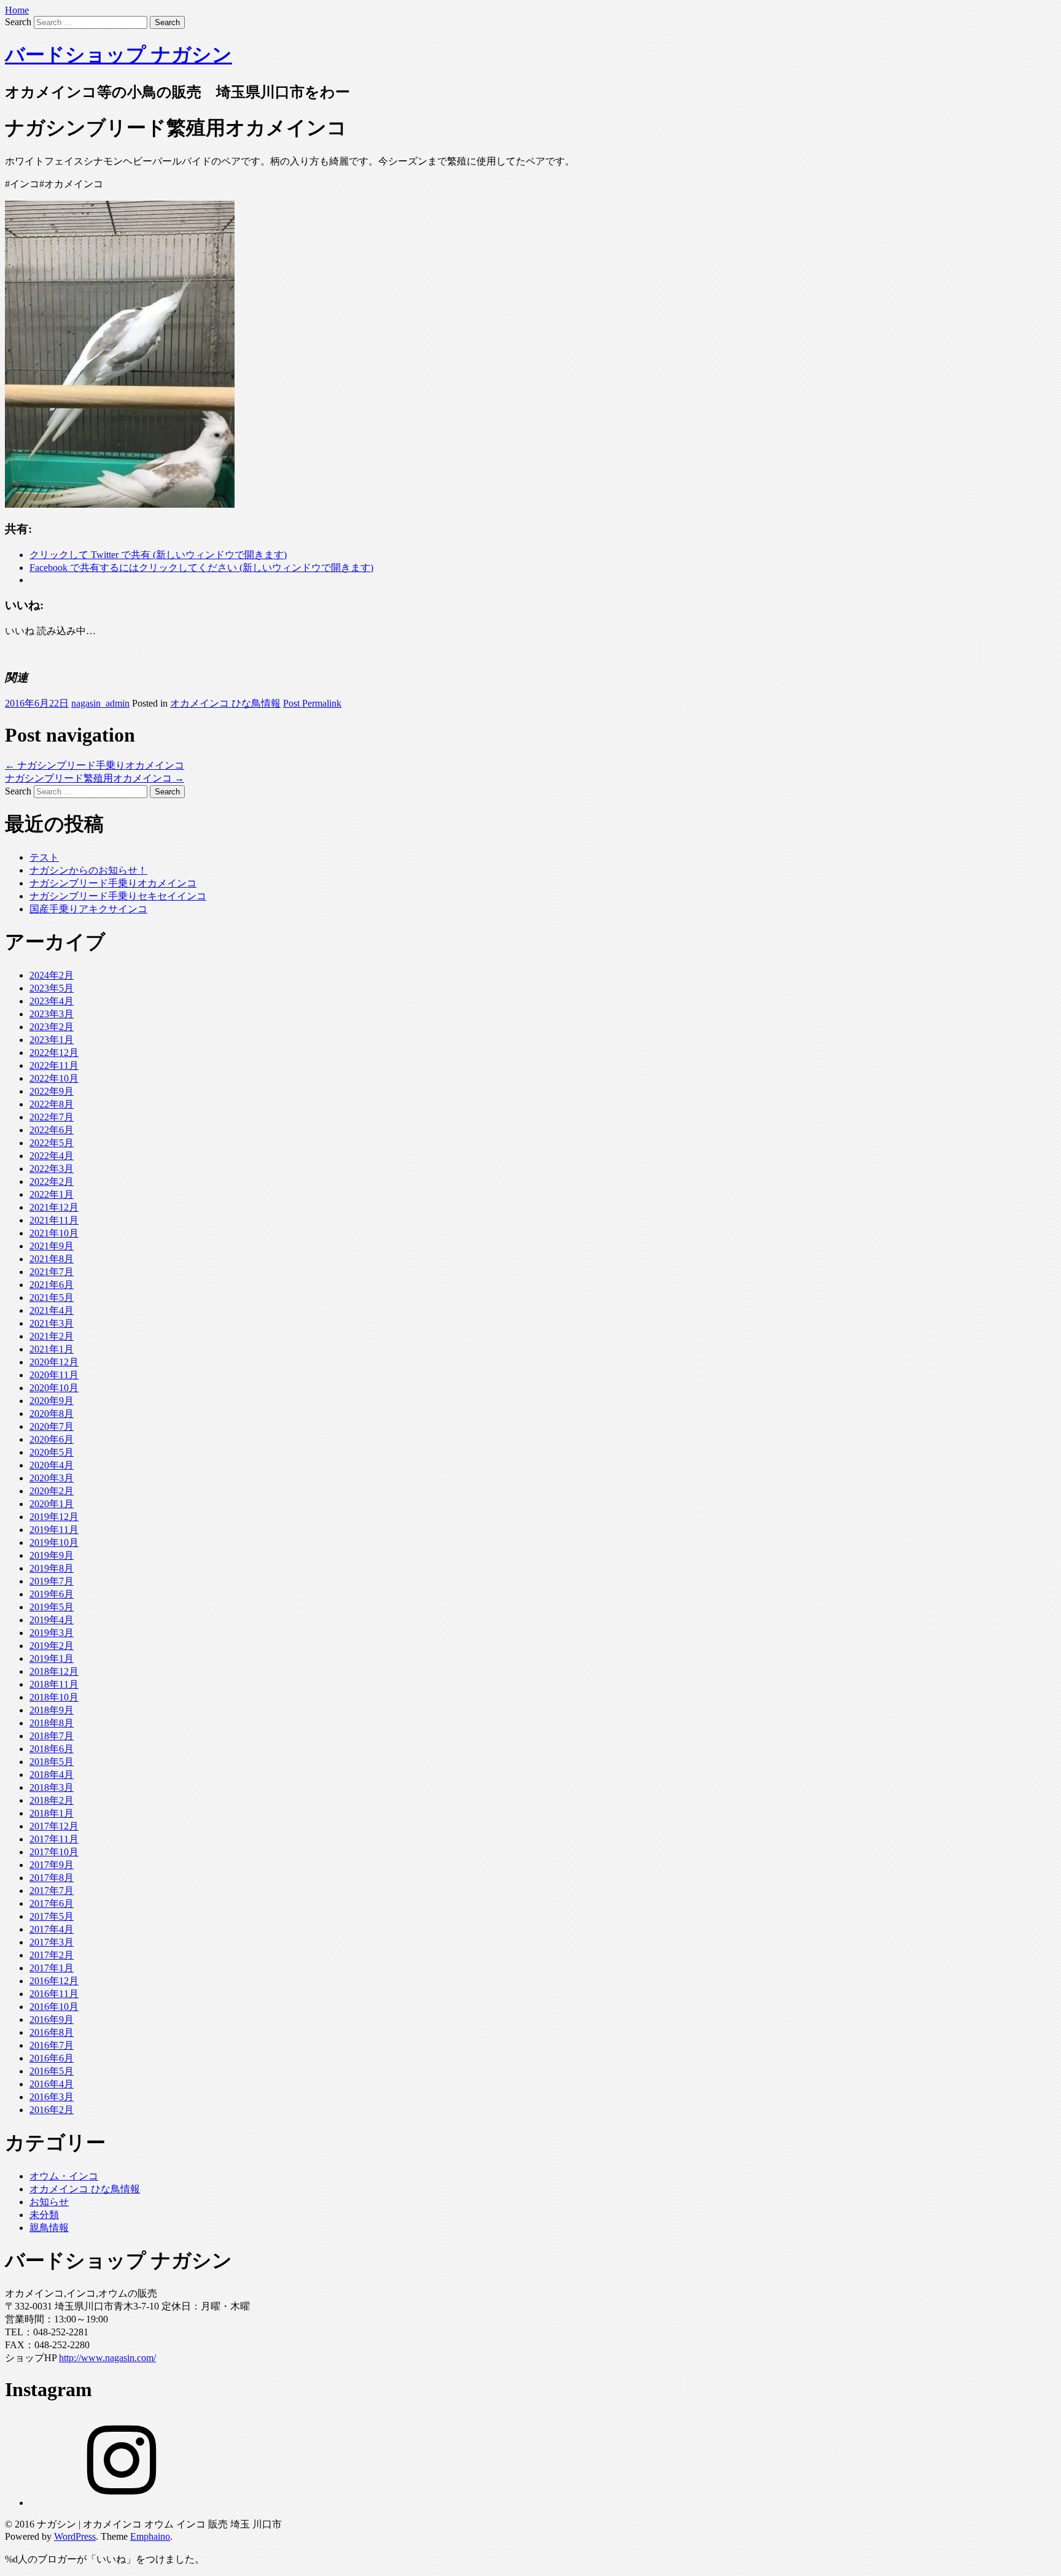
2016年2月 (52, 2110)
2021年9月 (52, 1246)
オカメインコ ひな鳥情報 (225, 703)
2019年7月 (52, 1581)
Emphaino (150, 2536)
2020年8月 (52, 1414)
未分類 (44, 2215)
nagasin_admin (100, 703)
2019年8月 (52, 1568)
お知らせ (49, 2202)
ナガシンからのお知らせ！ (88, 870)
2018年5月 (52, 1762)
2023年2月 (52, 1027)
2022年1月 (52, 1194)
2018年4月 (52, 1775)
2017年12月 (54, 1826)
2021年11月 (54, 1220)
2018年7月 (52, 1736)
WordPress (75, 2536)
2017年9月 (52, 1865)
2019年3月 (52, 1633)
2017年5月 (52, 1916)
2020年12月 (54, 1362)
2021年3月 (52, 1323)
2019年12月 (54, 1517)
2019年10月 (54, 1542)
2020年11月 (54, 1375)
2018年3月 (52, 1787)
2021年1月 (52, 1349)
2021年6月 (52, 1285)
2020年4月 (52, 1465)
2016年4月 (52, 2084)
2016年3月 (52, 2097)
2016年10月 (54, 2007)
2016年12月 (54, 1981)
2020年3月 (52, 1478)
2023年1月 (52, 1040)
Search (18, 22)
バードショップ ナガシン (119, 55)
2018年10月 (54, 1697)
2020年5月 (52, 1452)
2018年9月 (52, 1710)
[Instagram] (122, 2503)
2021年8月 (52, 1259)
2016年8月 (52, 2032)
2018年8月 (52, 1723)
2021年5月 (52, 1298)
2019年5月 (52, 1607)
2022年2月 (52, 1181)
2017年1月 (52, 1968)
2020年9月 (52, 1401)
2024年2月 (52, 975)
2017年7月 (52, 1891)
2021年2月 (52, 1336)
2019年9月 (52, 1555)
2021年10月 (54, 1233)
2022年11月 (54, 1065)
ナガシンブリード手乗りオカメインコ (95, 765)
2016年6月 (52, 2058)
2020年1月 (52, 1504)
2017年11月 (54, 1839)
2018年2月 (52, 1800)
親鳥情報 (49, 2228)
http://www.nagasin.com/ (107, 2358)
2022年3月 (52, 1169)
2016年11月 (54, 1994)
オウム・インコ (64, 2176)
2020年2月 (52, 1491)
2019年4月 (52, 1620)
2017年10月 (54, 1852)
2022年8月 (52, 1104)
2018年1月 (52, 1813)
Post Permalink (312, 703)
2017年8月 (52, 1878)
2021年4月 (52, 1310)
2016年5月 (52, 2071)
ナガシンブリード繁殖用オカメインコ (95, 778)
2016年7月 (52, 2045)
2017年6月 (52, 1903)
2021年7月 (52, 1272)
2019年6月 (52, 1594)
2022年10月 (54, 1078)
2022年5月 (52, 1143)
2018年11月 (54, 1684)
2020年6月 (52, 1439)
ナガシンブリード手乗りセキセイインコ (118, 896)
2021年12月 (54, 1207)
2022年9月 (52, 1091)
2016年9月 (52, 2019)
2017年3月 (52, 1942)
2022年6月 (52, 1130)
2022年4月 (52, 1156)
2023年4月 (52, 1001)
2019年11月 (54, 1530)
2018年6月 (52, 1749)
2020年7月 (52, 1426)
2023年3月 (52, 1014)
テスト (44, 857)
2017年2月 (52, 1955)
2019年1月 (52, 1658)
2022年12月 (54, 1053)
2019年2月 (52, 1646)
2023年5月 (52, 988)
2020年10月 (54, 1388)
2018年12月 (54, 1671)
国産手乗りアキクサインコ (88, 909)
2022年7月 (52, 1117)
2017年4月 (52, 1929)
